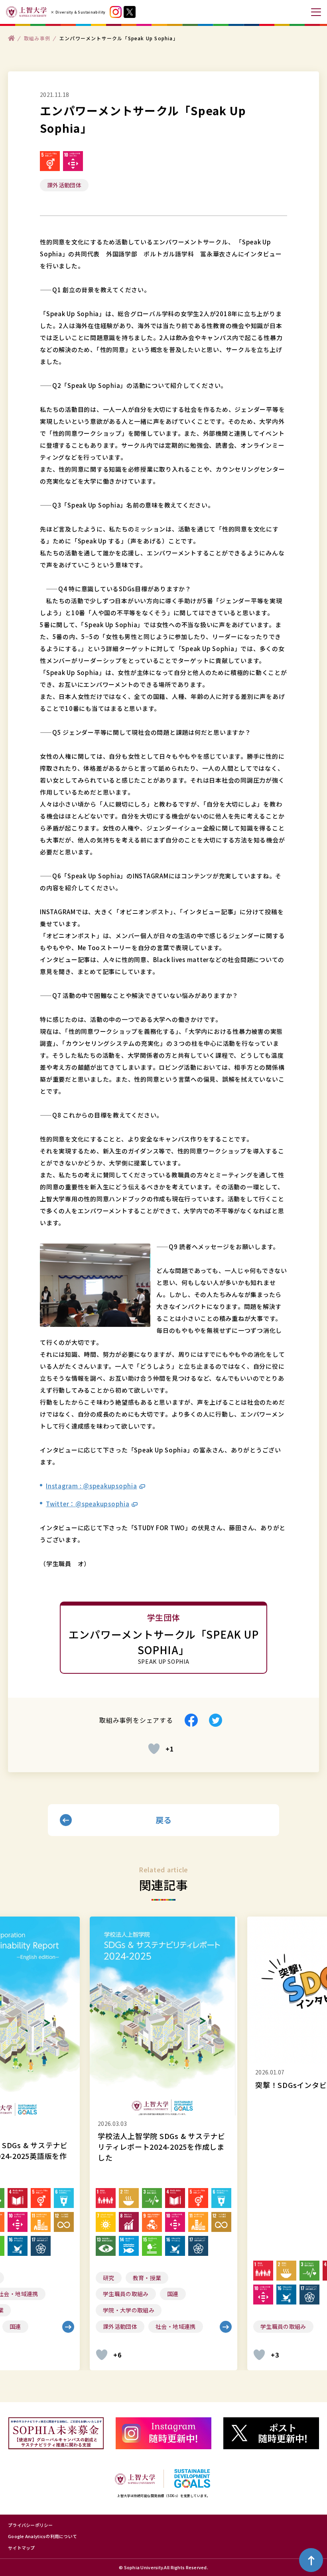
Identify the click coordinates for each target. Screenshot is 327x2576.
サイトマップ (22, 2548)
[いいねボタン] (154, 1749)
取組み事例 (37, 38)
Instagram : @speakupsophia (92, 1486)
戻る (164, 1820)
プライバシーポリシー (31, 2525)
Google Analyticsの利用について (42, 2536)
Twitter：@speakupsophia (88, 1504)
